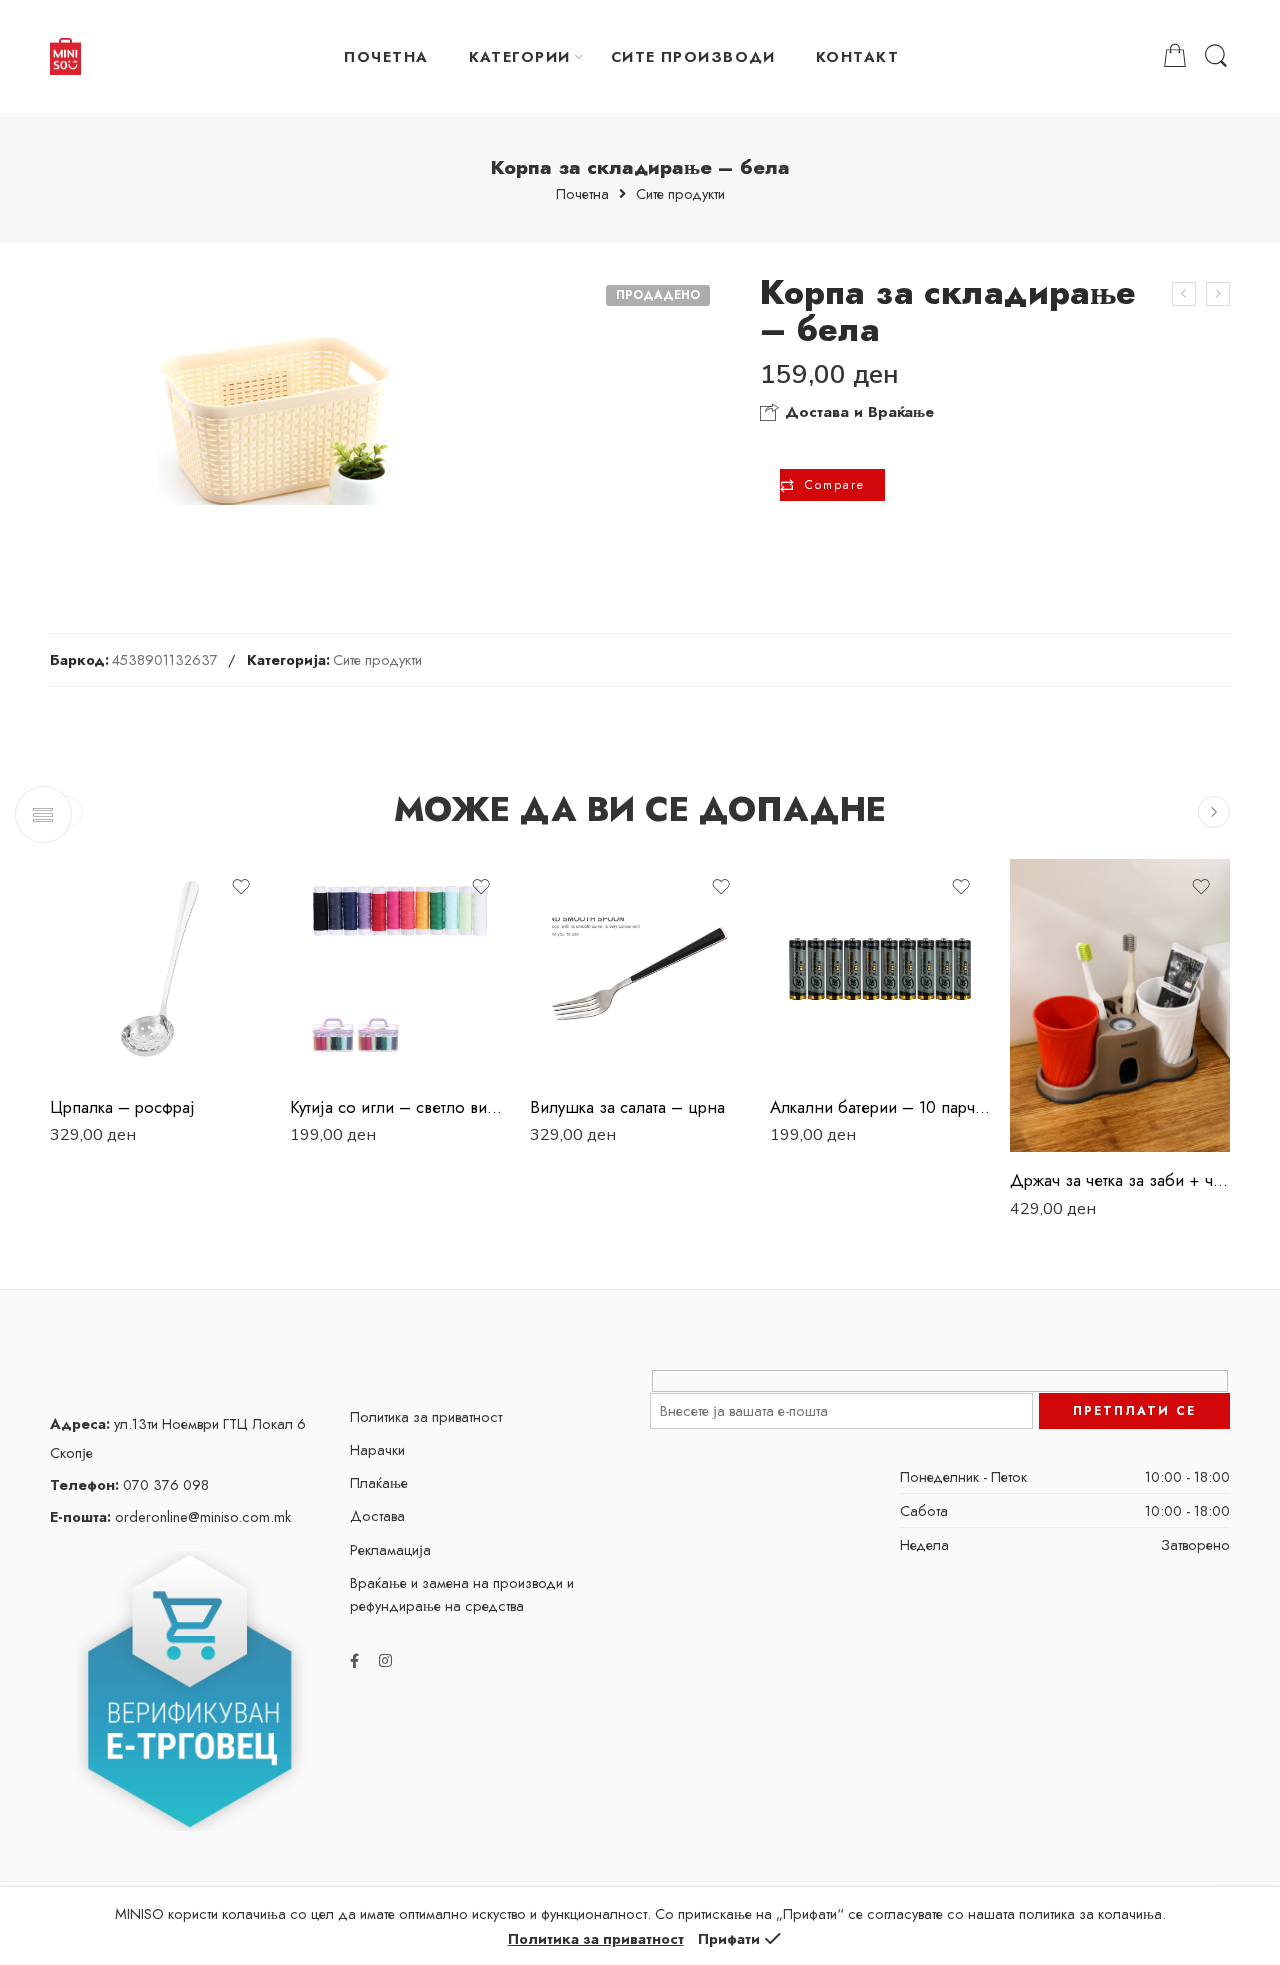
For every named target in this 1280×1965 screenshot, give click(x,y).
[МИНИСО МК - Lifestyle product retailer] (65, 57)
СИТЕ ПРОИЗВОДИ (693, 56)
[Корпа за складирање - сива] (1184, 294)
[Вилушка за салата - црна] (640, 969)
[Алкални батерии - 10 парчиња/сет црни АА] (880, 969)
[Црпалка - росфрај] (160, 969)
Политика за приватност (426, 1416)
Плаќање (379, 1482)
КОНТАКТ (857, 56)
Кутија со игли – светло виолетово (400, 1107)
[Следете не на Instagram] (385, 1660)
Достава (377, 1515)
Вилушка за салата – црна (627, 1107)
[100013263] (273, 420)
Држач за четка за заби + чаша (1120, 1180)
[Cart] (1175, 56)
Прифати (729, 1938)
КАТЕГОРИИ (520, 56)
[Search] (1216, 56)
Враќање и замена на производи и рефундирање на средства (462, 1594)
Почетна (582, 194)
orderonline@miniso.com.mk (170, 1516)
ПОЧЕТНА (386, 56)
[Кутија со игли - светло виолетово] (400, 969)
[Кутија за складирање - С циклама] (1218, 294)
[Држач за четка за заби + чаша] (1120, 1005)
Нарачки (377, 1449)
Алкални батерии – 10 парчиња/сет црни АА (880, 1107)
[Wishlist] (241, 887)
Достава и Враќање (857, 412)
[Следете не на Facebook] (354, 1660)
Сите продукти (680, 194)
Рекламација (390, 1549)
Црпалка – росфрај (122, 1107)
